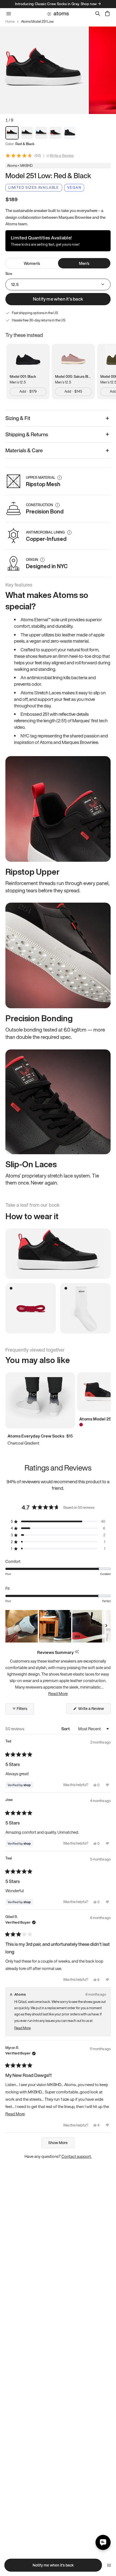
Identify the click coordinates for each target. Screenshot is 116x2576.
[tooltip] (77, 1652)
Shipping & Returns (27, 434)
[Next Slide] (106, 1626)
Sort (66, 1729)
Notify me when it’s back (58, 299)
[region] (58, 1626)
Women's (32, 263)
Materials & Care (24, 450)
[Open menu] (109, 2565)
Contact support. (77, 2156)
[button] (58, 1522)
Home (10, 22)
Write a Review (62, 156)
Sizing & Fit (18, 418)
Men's (84, 263)
